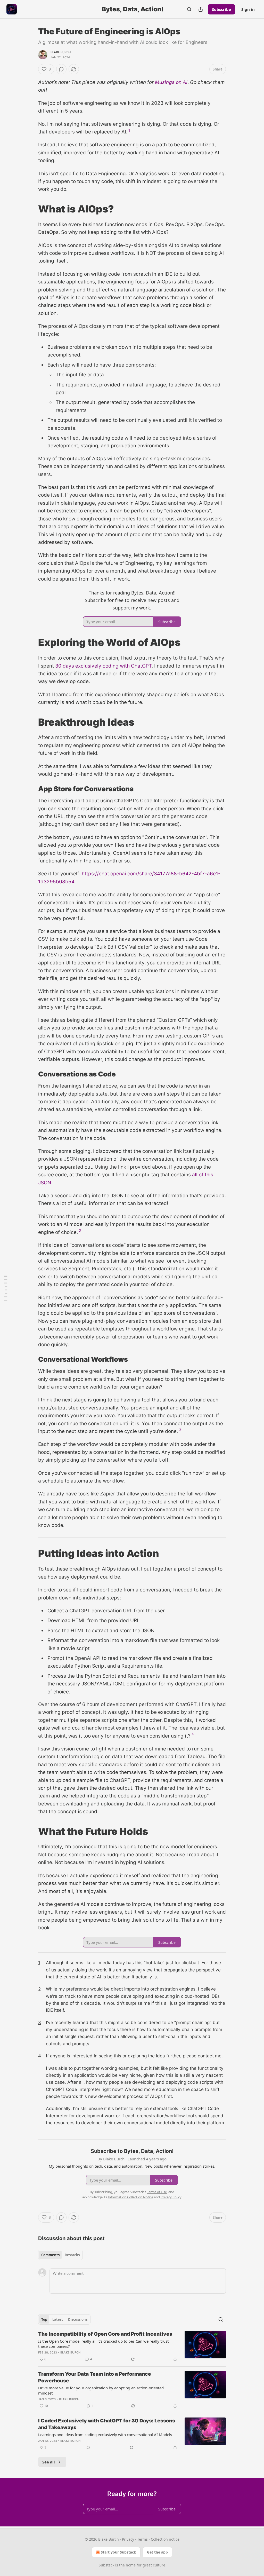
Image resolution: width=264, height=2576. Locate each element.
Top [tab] (44, 2319)
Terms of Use (157, 2192)
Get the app (157, 2552)
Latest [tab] (58, 2319)
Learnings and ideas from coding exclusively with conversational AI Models (105, 2435)
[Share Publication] (201, 9)
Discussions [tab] (78, 2319)
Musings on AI (171, 82)
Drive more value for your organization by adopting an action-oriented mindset (101, 2390)
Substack (106, 2565)
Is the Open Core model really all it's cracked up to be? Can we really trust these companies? (103, 2344)
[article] (132, 2347)
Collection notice (165, 2539)
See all (49, 2462)
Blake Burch (61, 52)
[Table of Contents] (6, 1288)
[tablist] (60, 2255)
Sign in (248, 9)
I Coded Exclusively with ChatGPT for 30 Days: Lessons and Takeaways (107, 2424)
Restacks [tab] (72, 2255)
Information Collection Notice (130, 2197)
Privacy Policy (171, 2197)
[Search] (189, 9)
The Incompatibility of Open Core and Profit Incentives (105, 2334)
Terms (142, 2539)
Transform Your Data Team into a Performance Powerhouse (95, 2377)
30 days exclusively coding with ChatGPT (103, 666)
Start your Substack (118, 2552)
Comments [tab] (50, 2255)
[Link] (31, 209)
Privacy (128, 2539)
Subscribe (221, 9)
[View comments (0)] (61, 69)
